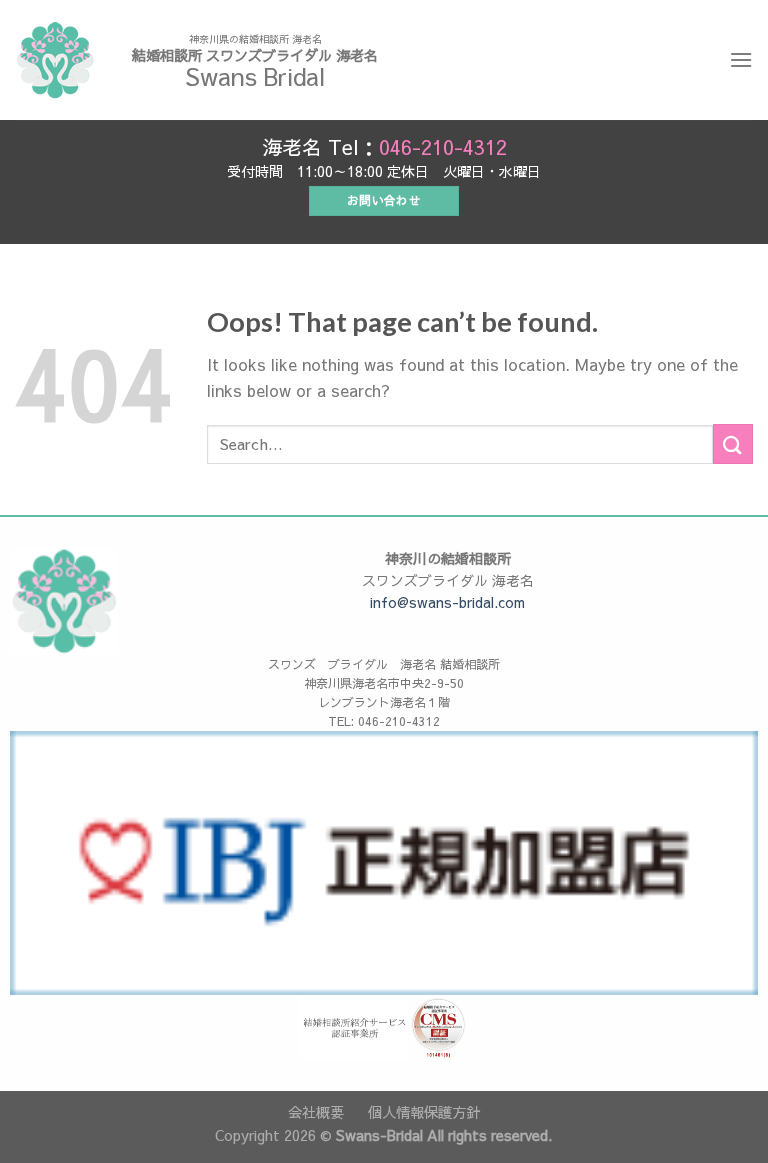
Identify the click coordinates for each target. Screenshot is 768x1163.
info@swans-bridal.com (447, 602)
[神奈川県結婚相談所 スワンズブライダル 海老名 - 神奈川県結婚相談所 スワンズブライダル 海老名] (55, 60)
